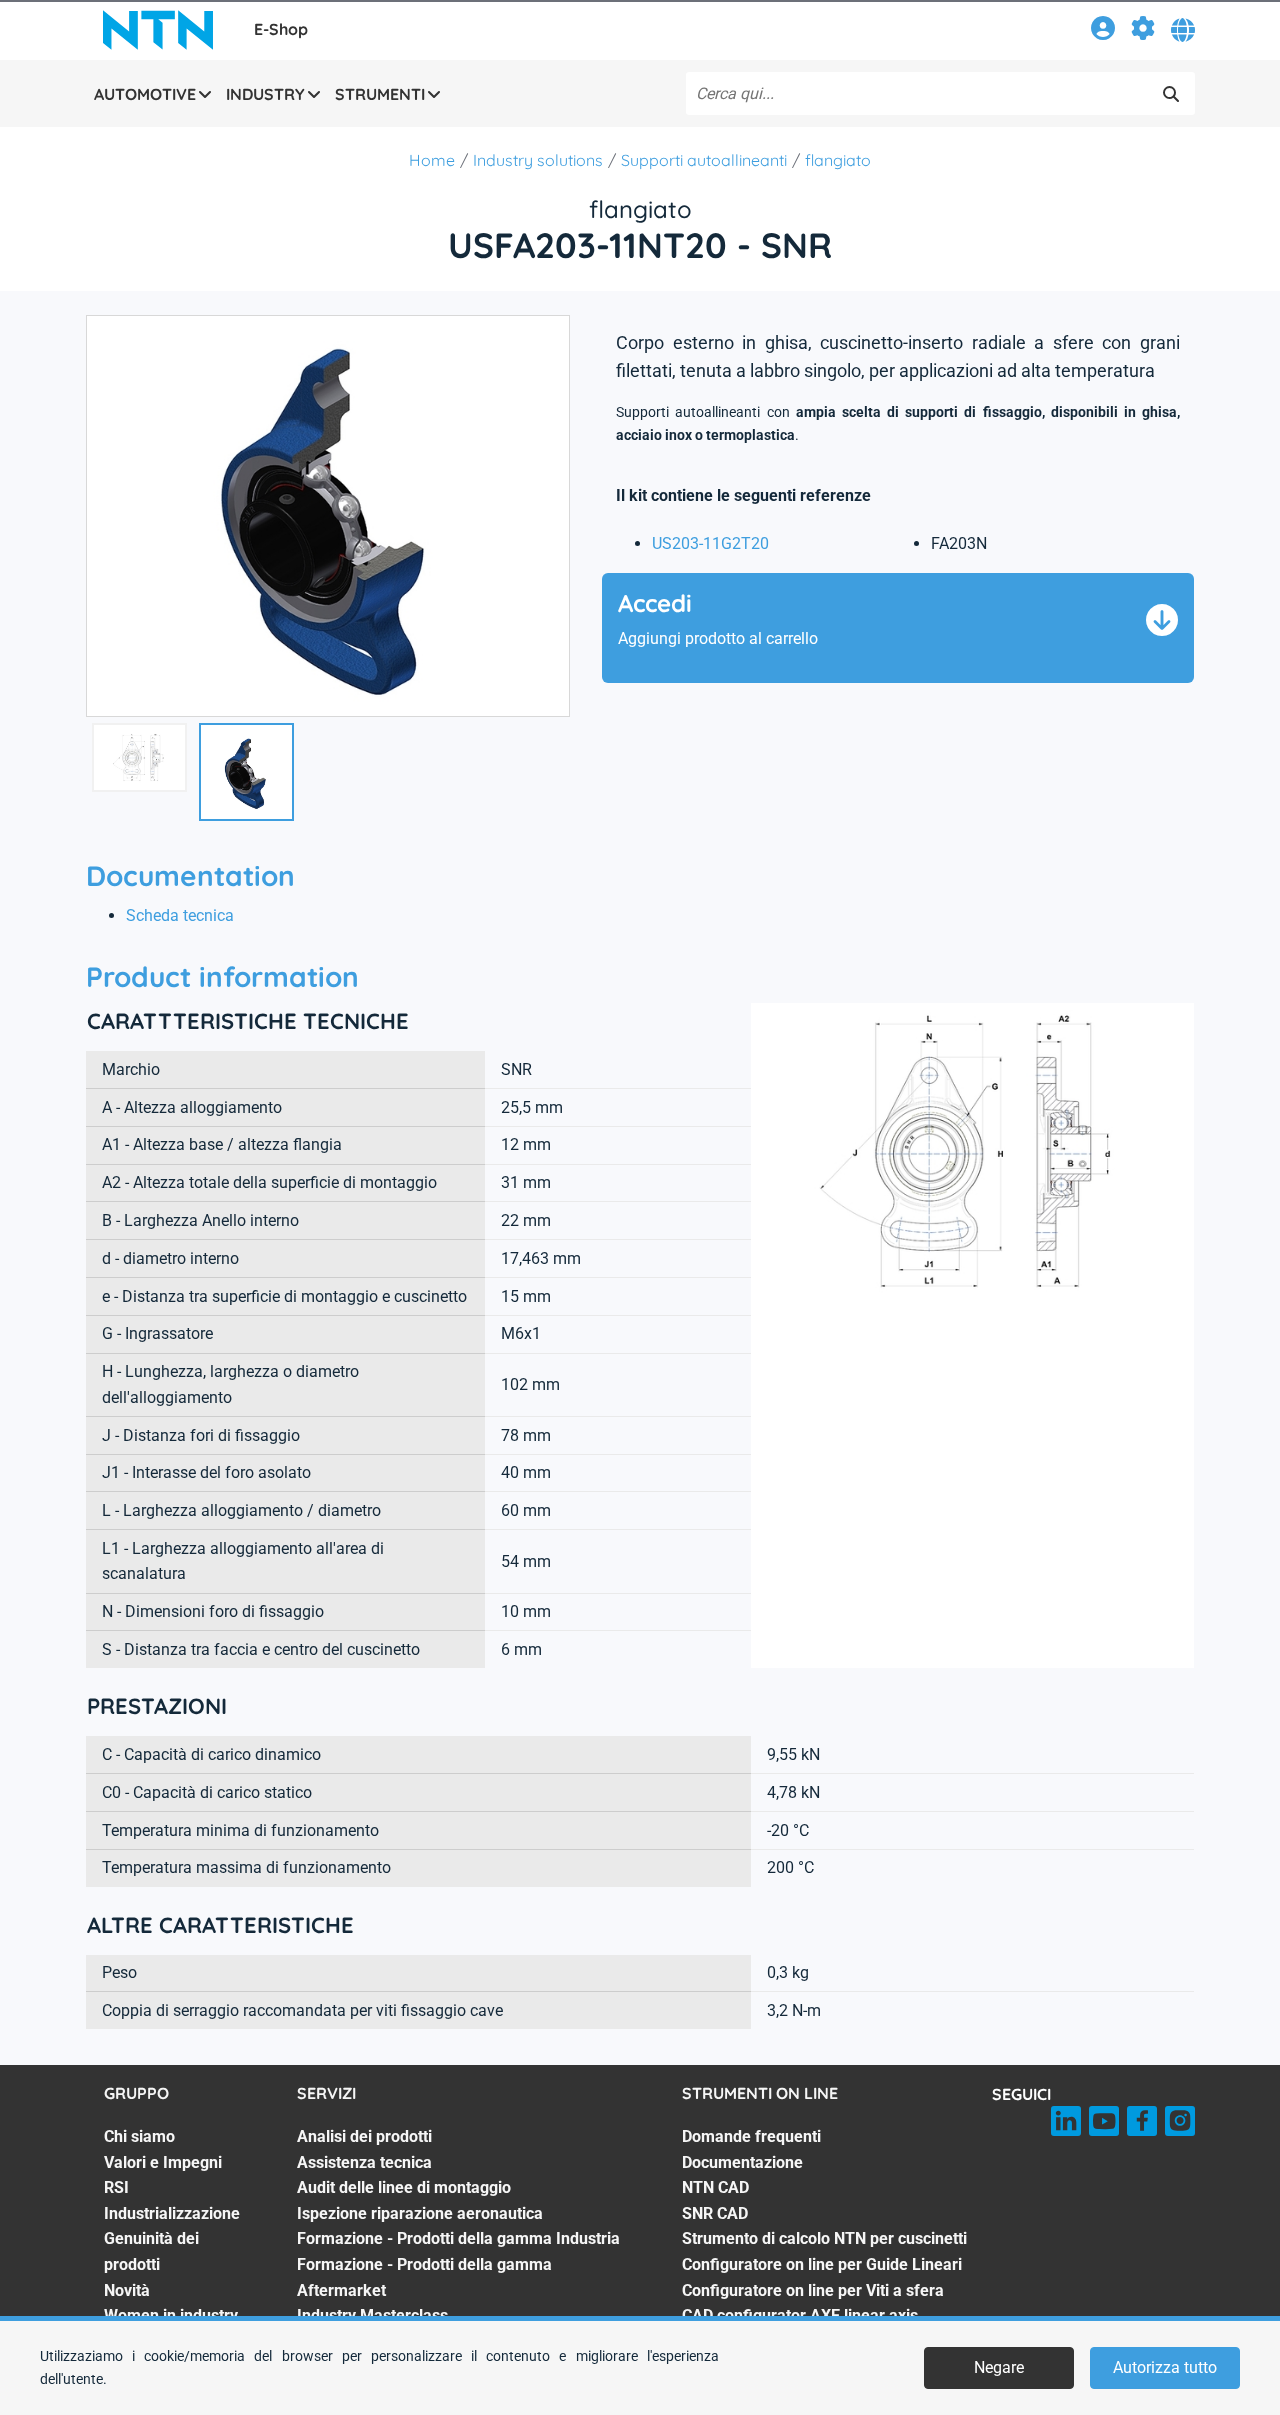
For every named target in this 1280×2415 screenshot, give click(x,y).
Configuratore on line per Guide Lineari (822, 2264)
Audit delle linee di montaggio (404, 2187)
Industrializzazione (172, 2213)
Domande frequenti (751, 2136)
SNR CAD (715, 2213)
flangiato (838, 160)
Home (432, 160)
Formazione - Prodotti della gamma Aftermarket (424, 2277)
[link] (1103, 31)
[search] (1171, 94)
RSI (116, 2187)
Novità (127, 2290)
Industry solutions (538, 160)
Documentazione (742, 2162)
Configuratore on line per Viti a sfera (813, 2290)
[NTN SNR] (158, 30)
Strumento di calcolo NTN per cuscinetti (824, 2238)
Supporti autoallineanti (704, 160)
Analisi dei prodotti (364, 2136)
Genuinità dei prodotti (151, 2251)
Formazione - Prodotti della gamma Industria (458, 2238)
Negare (999, 2367)
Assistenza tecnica (364, 2162)
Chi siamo (139, 2136)
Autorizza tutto (1165, 2367)
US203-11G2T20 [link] (710, 543)
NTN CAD (715, 2187)
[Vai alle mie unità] (1143, 31)
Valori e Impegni (163, 2162)
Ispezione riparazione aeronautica (420, 2213)
